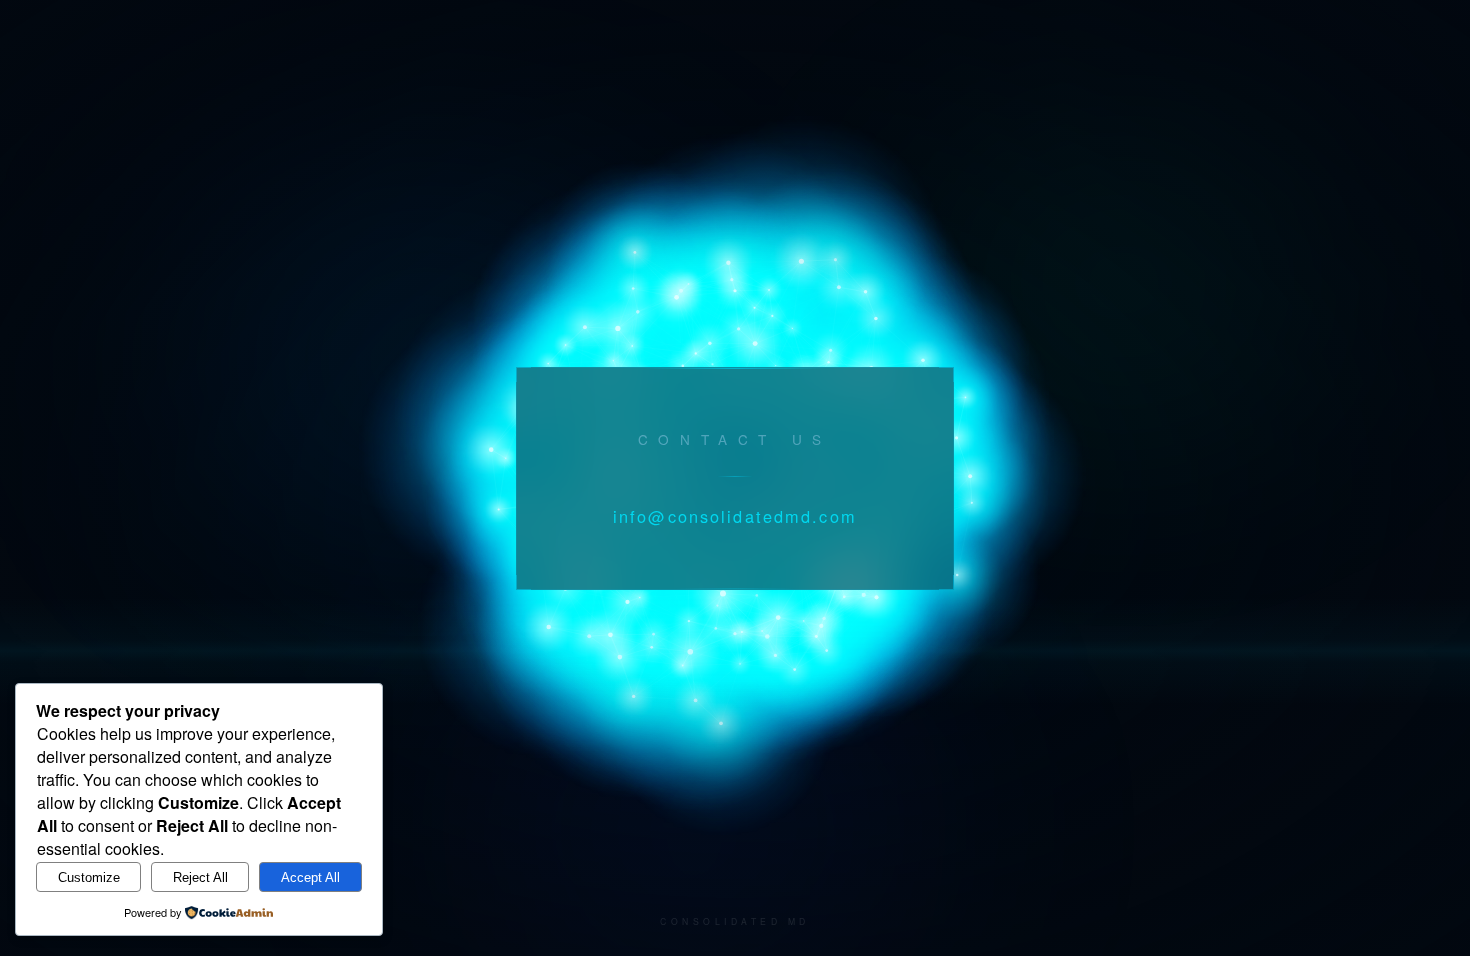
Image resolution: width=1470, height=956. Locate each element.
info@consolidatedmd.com (735, 516)
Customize (89, 877)
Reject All (200, 877)
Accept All (310, 877)
